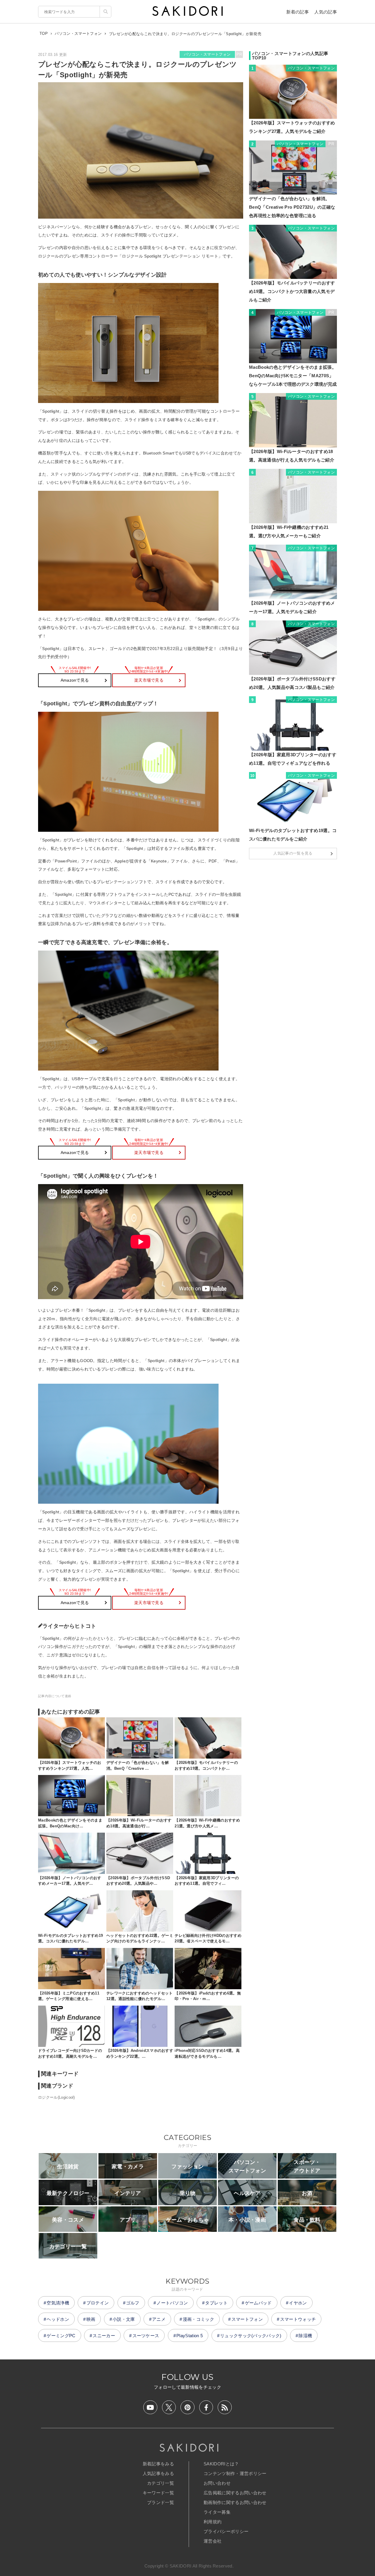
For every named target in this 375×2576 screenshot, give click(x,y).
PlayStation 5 (190, 2336)
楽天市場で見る (149, 680)
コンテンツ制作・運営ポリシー (235, 2473)
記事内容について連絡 (55, 1696)
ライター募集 (217, 2512)
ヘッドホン (58, 2319)
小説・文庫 (124, 2319)
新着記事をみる (158, 2464)
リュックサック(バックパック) (251, 2336)
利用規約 (213, 2522)
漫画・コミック (198, 2319)
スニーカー (104, 2336)
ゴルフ (133, 2303)
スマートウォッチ (298, 2319)
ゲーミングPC (61, 2336)
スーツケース (146, 2336)
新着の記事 (298, 12)
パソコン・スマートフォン (207, 54)
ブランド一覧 (161, 2502)
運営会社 (213, 2541)
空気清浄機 (58, 2303)
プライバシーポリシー (226, 2531)
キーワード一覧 (158, 2493)
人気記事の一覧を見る (293, 853)
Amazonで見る (75, 680)
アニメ (159, 2319)
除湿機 (305, 2336)
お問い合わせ (217, 2483)
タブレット (216, 2303)
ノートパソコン (172, 2303)
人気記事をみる (158, 2473)
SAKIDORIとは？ (221, 2464)
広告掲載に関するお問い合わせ (235, 2493)
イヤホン (298, 2303)
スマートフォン (247, 2319)
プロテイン (98, 2303)
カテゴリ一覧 (161, 2483)
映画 (91, 2319)
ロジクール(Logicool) (57, 2097)
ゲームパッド (258, 2303)
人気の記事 (326, 12)
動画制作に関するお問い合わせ (235, 2502)
